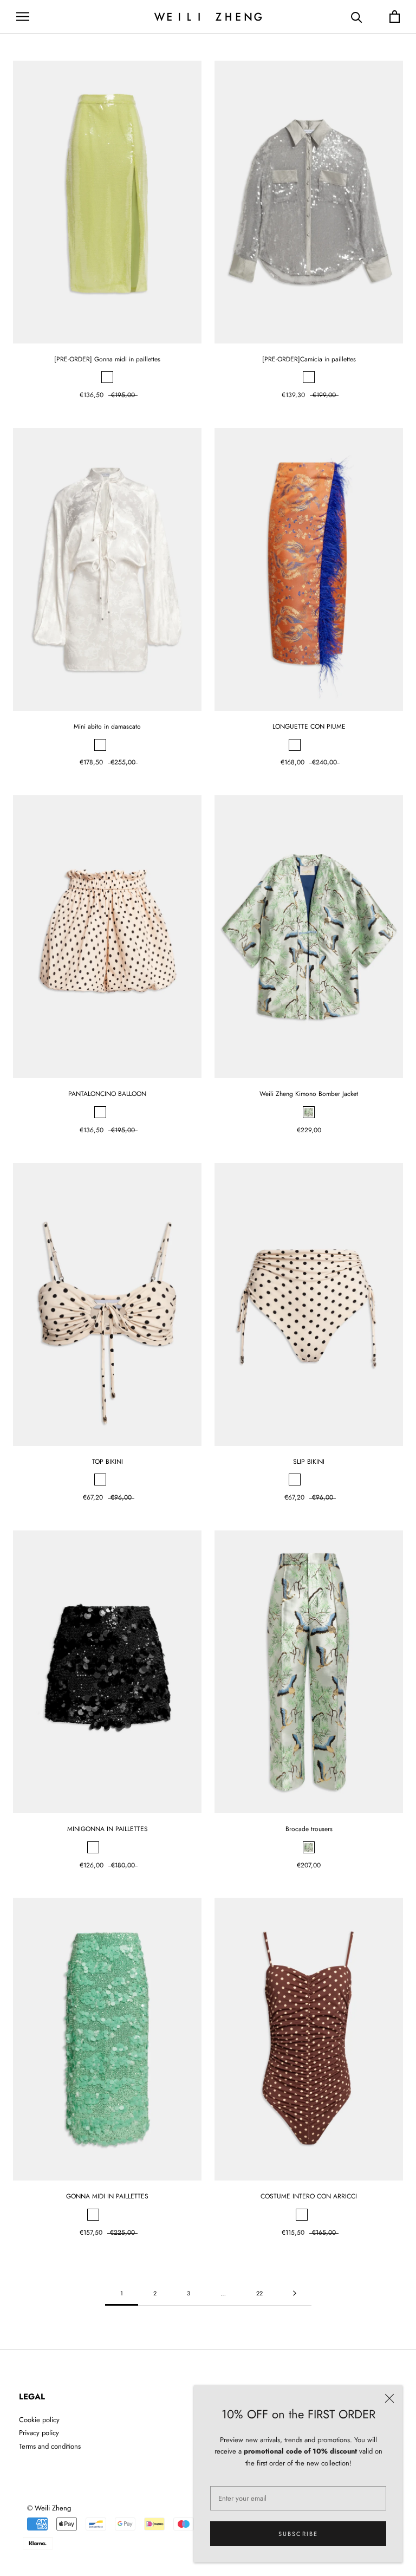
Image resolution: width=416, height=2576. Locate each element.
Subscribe (298, 2534)
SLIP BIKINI (309, 1462)
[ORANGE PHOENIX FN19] (295, 745)
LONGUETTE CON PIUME (309, 726)
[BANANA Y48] (121, 1847)
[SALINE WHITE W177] (114, 745)
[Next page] (295, 2294)
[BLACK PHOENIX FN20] (309, 745)
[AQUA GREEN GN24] (107, 1847)
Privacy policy (39, 2433)
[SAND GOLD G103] (100, 745)
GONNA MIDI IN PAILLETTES (107, 2196)
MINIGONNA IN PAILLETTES (108, 1829)
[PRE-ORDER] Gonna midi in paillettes (107, 359)
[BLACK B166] (100, 1480)
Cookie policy (39, 2420)
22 (259, 2293)
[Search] (357, 17)
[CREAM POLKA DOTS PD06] (114, 1480)
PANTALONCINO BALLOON (107, 1094)
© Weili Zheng (49, 2508)
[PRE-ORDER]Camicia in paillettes (309, 359)
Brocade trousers (309, 1829)
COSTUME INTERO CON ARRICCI (309, 2196)
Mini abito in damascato (107, 726)
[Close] (389, 2398)
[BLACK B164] (93, 1847)
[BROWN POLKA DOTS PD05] (309, 1480)
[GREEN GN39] (107, 377)
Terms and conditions (50, 2446)
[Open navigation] (23, 17)
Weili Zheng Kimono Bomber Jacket (309, 1094)
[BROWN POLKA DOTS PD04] (114, 1112)
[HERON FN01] (309, 1112)
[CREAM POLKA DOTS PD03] (100, 1112)
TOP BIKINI (108, 1462)
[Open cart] (395, 17)
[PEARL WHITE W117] (323, 745)
